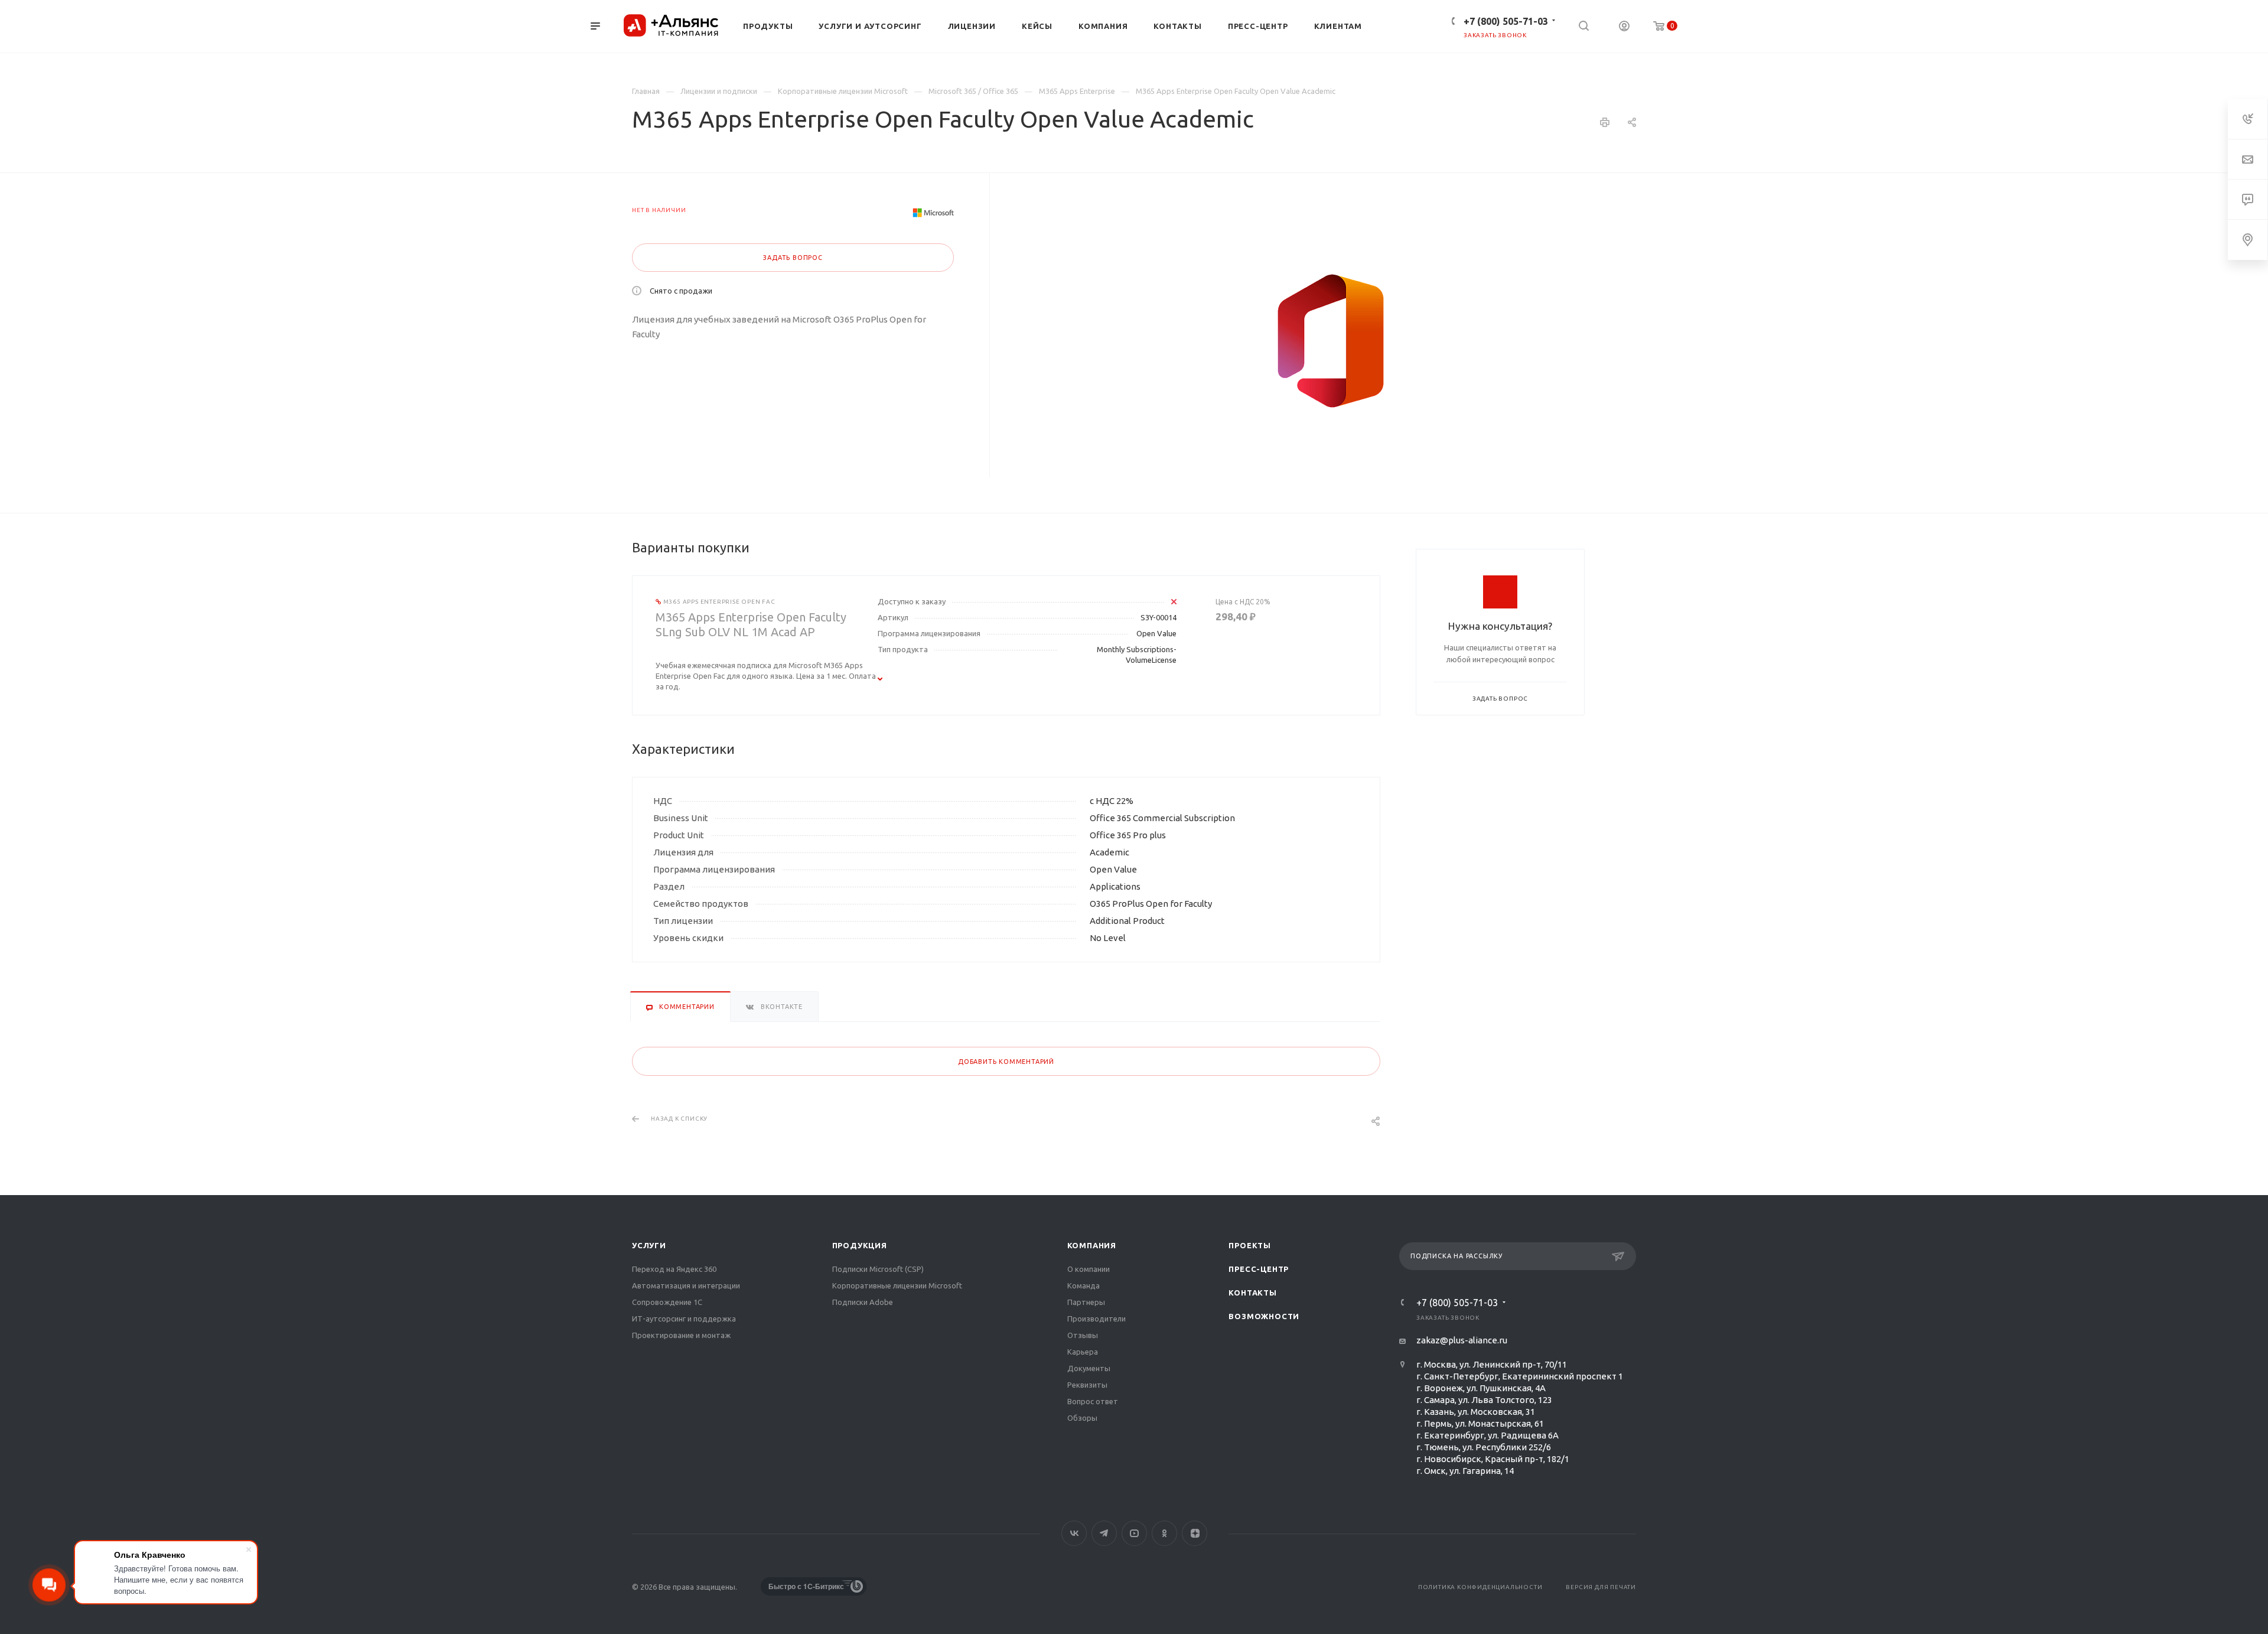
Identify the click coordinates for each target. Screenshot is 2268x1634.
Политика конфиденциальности (1480, 1587)
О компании (1089, 1269)
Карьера (1083, 1352)
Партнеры (1086, 1302)
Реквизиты (1087, 1385)
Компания (1092, 1245)
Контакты (1252, 1293)
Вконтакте (1074, 1533)
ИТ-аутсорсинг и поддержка (684, 1319)
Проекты (1250, 1245)
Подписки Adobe (863, 1302)
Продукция (860, 1245)
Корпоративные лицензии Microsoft (897, 1285)
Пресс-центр (1259, 1269)
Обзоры (1082, 1418)
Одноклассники (1164, 1533)
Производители (1096, 1319)
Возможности (1264, 1316)
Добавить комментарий (1006, 1062)
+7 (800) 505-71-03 (1506, 21)
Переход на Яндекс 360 (674, 1269)
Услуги (649, 1245)
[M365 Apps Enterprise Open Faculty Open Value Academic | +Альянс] (1331, 341)
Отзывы (1083, 1335)
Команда (1084, 1285)
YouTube (1134, 1533)
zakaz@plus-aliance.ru (1462, 1340)
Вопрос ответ (1093, 1401)
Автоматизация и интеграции (686, 1285)
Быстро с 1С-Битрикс (806, 1586)
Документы (1089, 1368)
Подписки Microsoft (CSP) (878, 1269)
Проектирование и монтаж (681, 1335)
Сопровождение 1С (667, 1302)
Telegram (1104, 1533)
